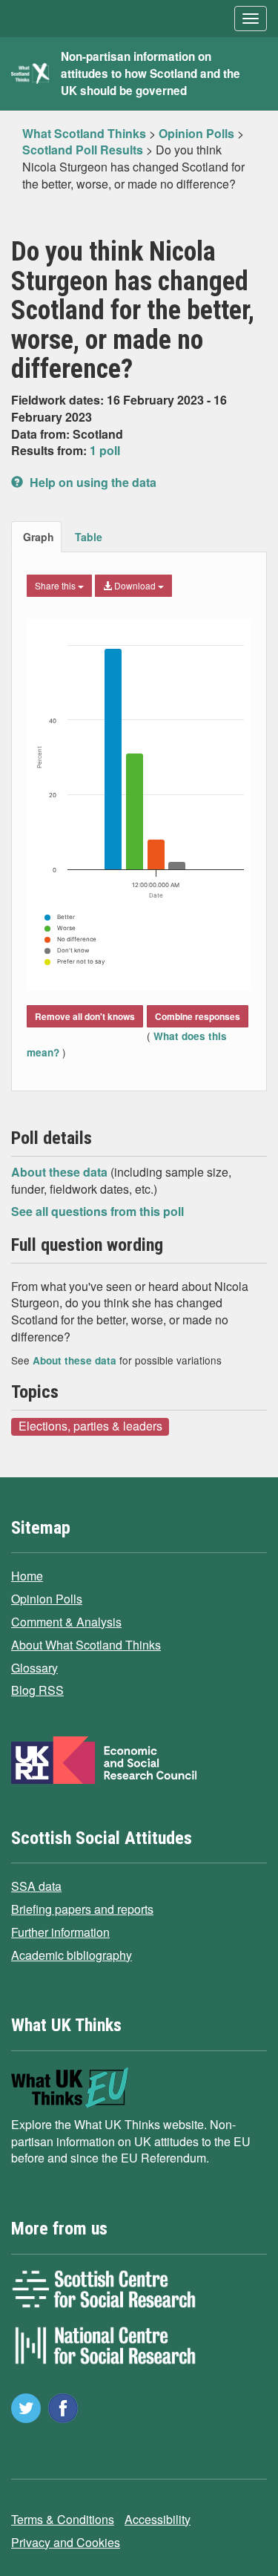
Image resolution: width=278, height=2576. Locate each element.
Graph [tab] (39, 537)
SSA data (36, 1886)
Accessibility (158, 2519)
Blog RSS (37, 1690)
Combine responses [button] (198, 1016)
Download (135, 585)
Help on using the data (92, 482)
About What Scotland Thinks (86, 1645)
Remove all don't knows (85, 1016)
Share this (56, 585)
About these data (61, 1172)
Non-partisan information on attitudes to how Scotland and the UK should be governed (150, 73)
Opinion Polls (47, 1599)
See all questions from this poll (97, 1211)
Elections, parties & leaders (90, 1426)
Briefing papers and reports (82, 1909)
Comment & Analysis (66, 1622)
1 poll (105, 450)
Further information (60, 1932)
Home (27, 1576)
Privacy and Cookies (66, 2542)
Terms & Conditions (63, 2519)
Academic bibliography (72, 1955)
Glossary (34, 1668)
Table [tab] (89, 537)
